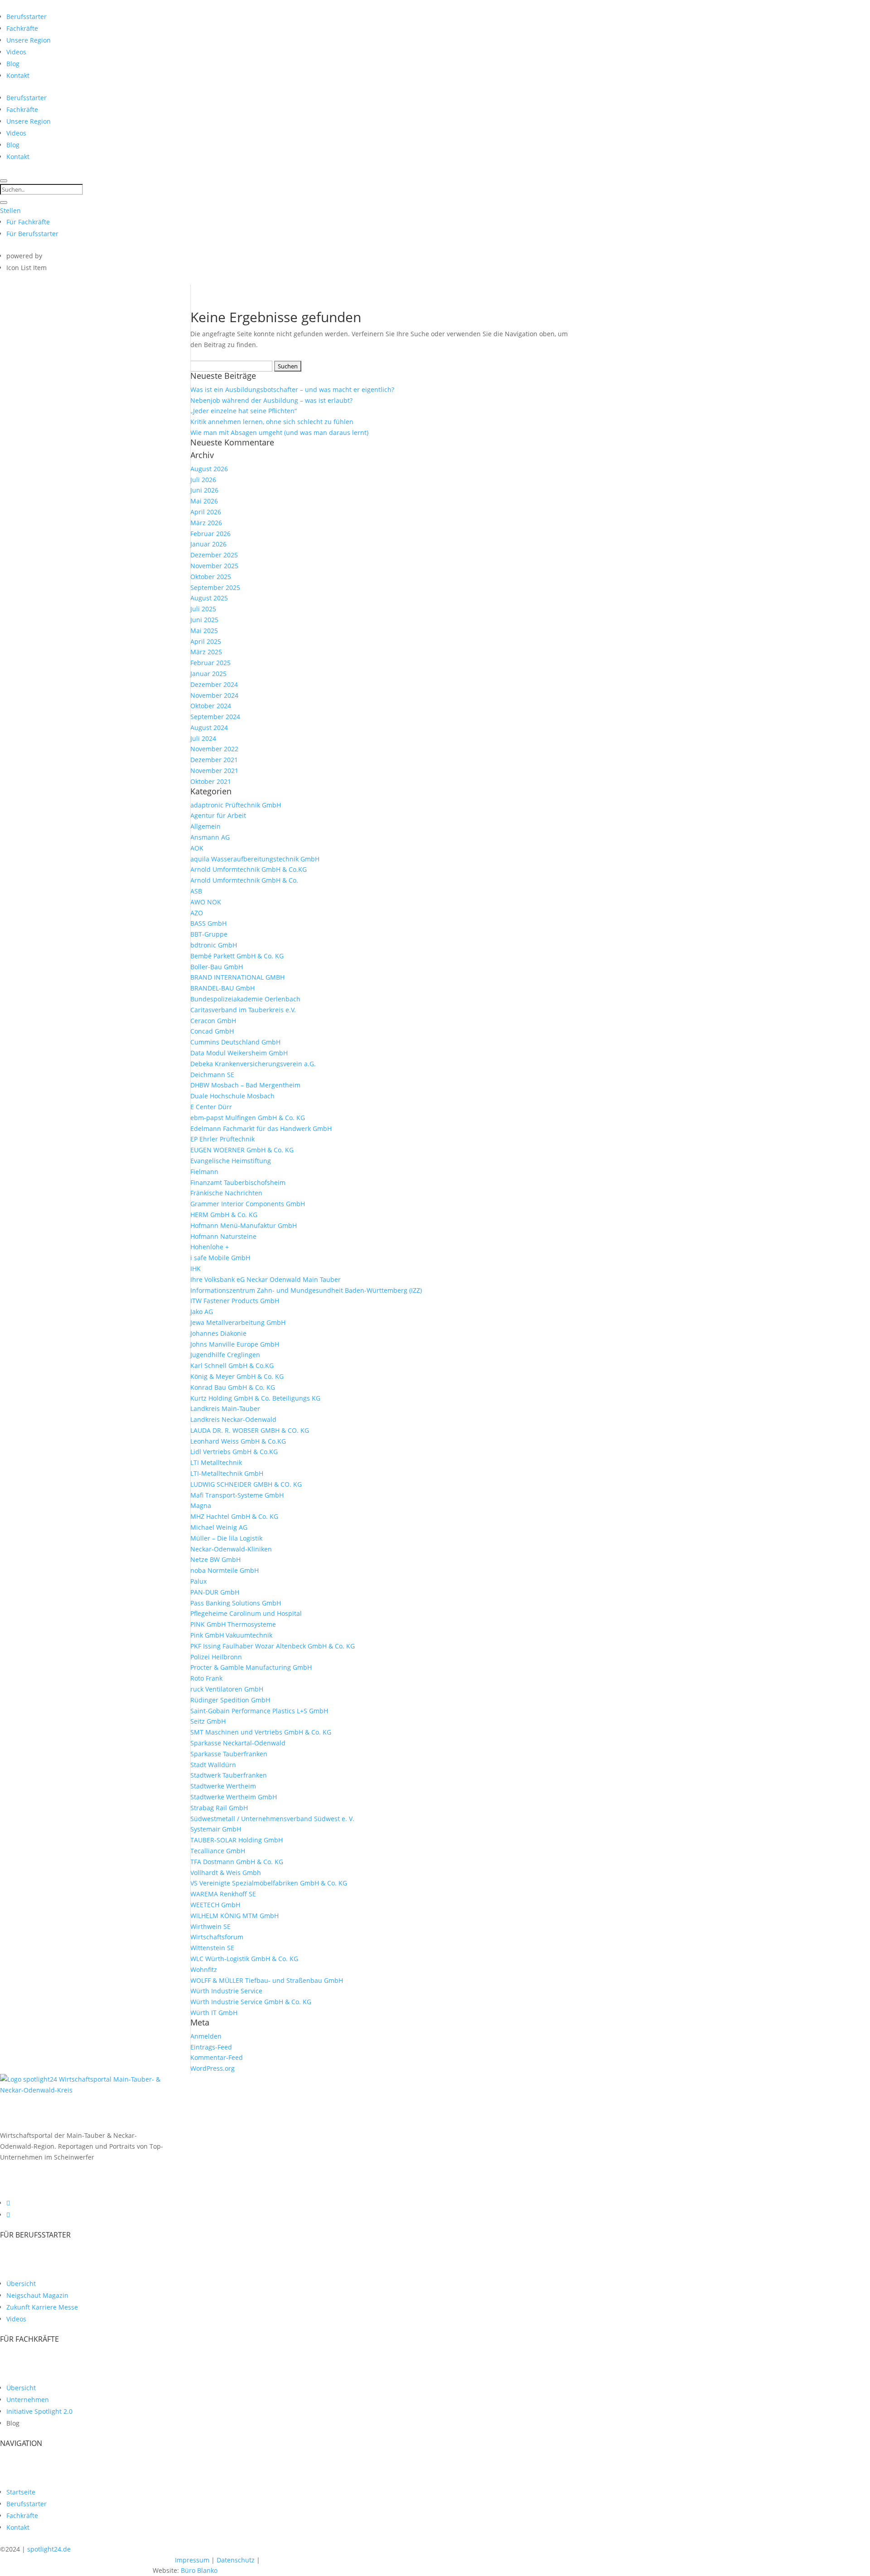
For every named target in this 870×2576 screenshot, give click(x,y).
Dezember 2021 (214, 760)
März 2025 (206, 652)
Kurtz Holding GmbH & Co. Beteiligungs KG (255, 1398)
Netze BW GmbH (215, 1559)
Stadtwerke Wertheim (223, 1786)
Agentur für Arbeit (218, 815)
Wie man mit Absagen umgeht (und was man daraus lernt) (279, 433)
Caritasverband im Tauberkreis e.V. (243, 1010)
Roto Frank (206, 1678)
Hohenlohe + (210, 1247)
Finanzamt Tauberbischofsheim (238, 1182)
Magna (201, 1505)
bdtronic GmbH (214, 945)
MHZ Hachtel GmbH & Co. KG (234, 1516)
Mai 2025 (204, 631)
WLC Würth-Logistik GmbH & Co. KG (244, 1959)
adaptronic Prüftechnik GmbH (236, 805)
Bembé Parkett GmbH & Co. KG (237, 956)
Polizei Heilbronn (216, 1657)
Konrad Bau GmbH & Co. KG (233, 1387)
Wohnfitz (204, 1969)
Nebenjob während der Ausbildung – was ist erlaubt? (271, 400)
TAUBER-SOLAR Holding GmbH (237, 1840)
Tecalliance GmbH (218, 1851)
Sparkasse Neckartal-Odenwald (238, 1743)
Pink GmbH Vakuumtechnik (231, 1635)
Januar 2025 (208, 674)
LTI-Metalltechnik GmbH (227, 1473)
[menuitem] (27, 17)
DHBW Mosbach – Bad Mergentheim (245, 1085)
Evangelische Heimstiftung (231, 1161)
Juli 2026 (203, 480)
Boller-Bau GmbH (217, 967)
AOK (197, 848)
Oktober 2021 (211, 781)
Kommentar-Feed (217, 2057)
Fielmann (204, 1172)
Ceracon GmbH (213, 1021)
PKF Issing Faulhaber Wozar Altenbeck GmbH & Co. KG (273, 1646)
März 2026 (206, 523)
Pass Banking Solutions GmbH (236, 1603)
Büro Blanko (199, 2570)
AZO (197, 913)
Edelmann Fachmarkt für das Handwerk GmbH (261, 1129)
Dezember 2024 (214, 684)
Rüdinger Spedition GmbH (230, 1700)
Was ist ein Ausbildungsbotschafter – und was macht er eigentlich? (292, 389)
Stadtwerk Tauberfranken (229, 1775)
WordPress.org (213, 2068)
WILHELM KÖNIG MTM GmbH (234, 1916)
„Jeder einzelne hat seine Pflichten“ (244, 411)
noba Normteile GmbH (225, 1570)
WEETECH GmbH (215, 1905)
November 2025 (214, 566)
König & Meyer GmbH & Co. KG (237, 1376)
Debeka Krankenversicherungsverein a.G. (253, 1064)
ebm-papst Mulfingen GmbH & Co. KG (248, 1118)
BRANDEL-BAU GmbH (222, 988)
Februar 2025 (210, 663)
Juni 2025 (204, 620)
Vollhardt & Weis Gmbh (226, 1873)
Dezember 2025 (214, 555)
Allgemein (205, 826)
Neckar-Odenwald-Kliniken (231, 1549)
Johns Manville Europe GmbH (235, 1344)
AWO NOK (206, 902)
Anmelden (206, 2036)
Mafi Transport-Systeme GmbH (237, 1495)
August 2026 (209, 469)
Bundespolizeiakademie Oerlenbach (245, 999)
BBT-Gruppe (209, 934)
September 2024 (215, 717)
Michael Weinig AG (219, 1527)
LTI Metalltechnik (216, 1462)
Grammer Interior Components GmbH (248, 1204)
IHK (196, 1269)
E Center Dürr (211, 1107)
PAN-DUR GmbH (215, 1592)
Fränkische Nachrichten (226, 1193)
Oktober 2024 (211, 706)
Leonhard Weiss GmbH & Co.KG (238, 1441)
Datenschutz (236, 2560)
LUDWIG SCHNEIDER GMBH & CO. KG (246, 1484)
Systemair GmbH (216, 1829)
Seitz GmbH (208, 1721)
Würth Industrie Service (226, 1991)
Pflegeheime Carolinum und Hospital (246, 1613)
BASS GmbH (208, 923)
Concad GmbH (212, 1031)
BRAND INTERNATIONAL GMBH (237, 977)
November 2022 (214, 749)
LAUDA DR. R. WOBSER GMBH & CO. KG (250, 1430)
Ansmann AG (210, 837)
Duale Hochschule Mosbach (232, 1096)
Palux (198, 1581)
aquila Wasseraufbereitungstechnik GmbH (255, 859)
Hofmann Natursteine (223, 1236)
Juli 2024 (203, 738)
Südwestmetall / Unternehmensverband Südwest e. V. (272, 1819)
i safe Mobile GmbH (220, 1258)
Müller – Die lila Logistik (226, 1538)
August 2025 (209, 598)
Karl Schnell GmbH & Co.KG (232, 1365)
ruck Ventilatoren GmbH (227, 1689)
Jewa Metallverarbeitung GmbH (238, 1322)
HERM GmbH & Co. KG (224, 1215)
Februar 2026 (210, 534)
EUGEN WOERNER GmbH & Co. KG (242, 1150)
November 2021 (214, 771)
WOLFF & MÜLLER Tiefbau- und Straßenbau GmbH (267, 1980)
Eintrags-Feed (211, 2047)
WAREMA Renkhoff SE (223, 1894)
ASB (196, 891)
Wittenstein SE (212, 1948)
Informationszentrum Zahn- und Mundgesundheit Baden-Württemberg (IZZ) (306, 1290)
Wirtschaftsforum (217, 1937)
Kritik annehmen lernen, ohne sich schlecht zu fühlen (272, 422)
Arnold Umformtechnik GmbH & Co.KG (249, 869)
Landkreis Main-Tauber (225, 1409)
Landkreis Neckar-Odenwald (233, 1419)
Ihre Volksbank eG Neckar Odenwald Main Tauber (266, 1279)
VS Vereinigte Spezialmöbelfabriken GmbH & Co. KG (269, 1883)
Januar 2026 (208, 544)
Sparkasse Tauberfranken (229, 1754)
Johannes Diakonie (218, 1333)
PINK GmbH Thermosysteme (233, 1624)
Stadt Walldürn (213, 1765)
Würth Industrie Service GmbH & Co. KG (251, 2002)
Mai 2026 (204, 501)
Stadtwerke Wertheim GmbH (234, 1797)
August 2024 (209, 727)
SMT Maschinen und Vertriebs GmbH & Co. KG (261, 1732)
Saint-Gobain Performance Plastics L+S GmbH (259, 1711)
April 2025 (206, 641)
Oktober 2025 (211, 577)
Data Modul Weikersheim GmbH (239, 1053)
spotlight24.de (49, 2549)
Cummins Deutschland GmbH (235, 1042)
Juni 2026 (204, 490)
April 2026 (206, 512)
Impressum (192, 2560)
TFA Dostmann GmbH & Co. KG (237, 1862)
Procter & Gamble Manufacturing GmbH (251, 1667)
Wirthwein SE (210, 1926)
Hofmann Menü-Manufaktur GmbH (244, 1225)
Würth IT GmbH (214, 2013)
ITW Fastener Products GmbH (235, 1301)
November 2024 (214, 695)
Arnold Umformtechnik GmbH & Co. (244, 880)
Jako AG (202, 1312)
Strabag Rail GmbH (219, 1808)
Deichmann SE (212, 1075)
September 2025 (215, 587)
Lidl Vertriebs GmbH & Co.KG (234, 1452)
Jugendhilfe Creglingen (225, 1355)
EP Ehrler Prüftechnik (222, 1139)
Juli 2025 (203, 609)
